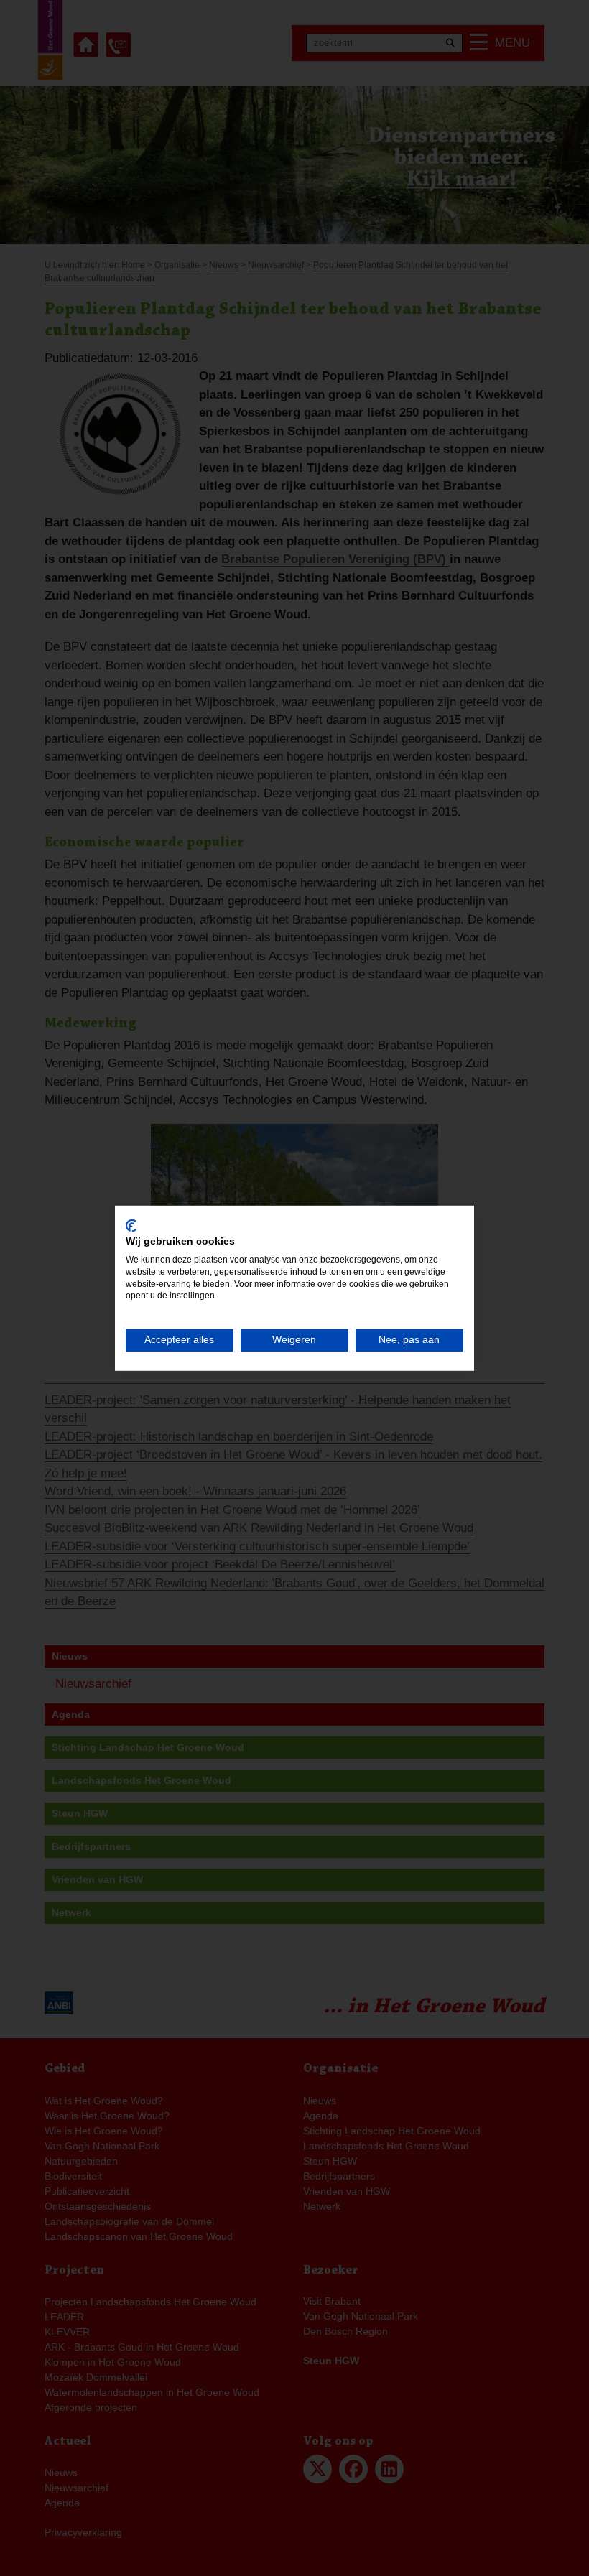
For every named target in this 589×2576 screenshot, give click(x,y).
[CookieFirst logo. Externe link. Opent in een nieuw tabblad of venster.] (131, 1225)
